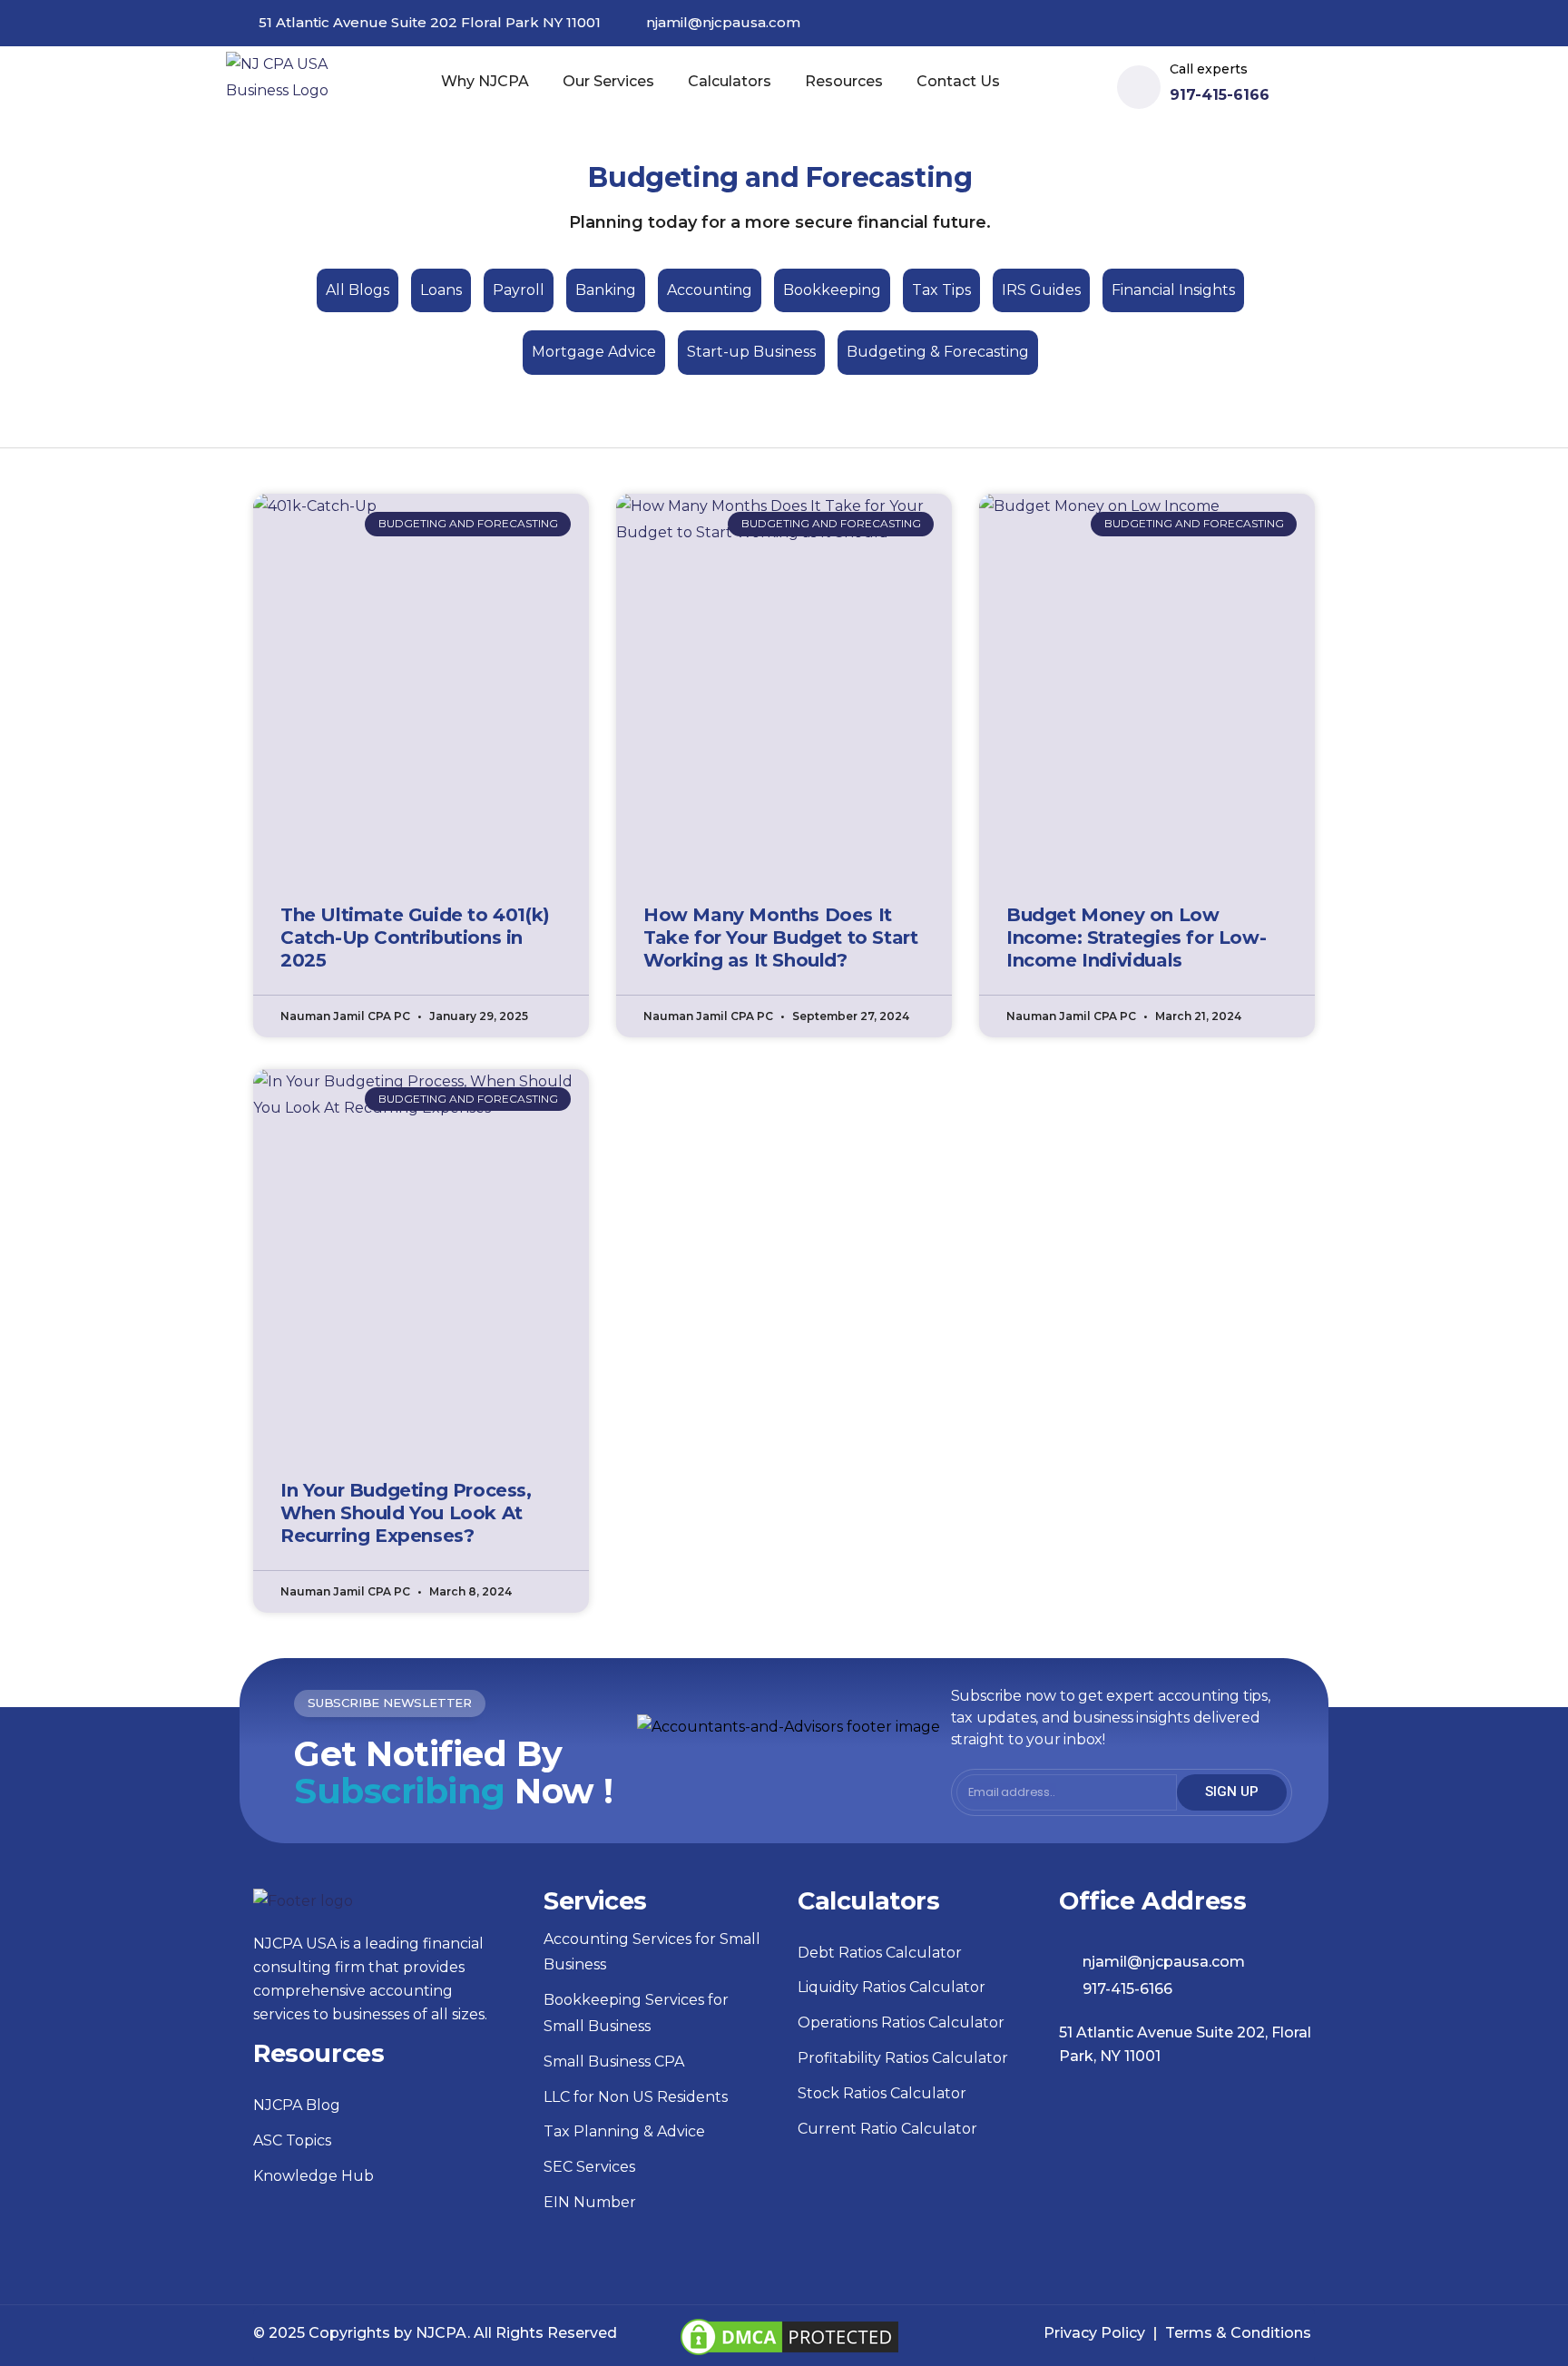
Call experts (1209, 69)
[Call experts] (1139, 87)
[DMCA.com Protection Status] (789, 2327)
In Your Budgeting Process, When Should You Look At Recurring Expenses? (406, 1513)
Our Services (608, 81)
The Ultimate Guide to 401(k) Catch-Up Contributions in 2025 (415, 938)
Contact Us (958, 81)
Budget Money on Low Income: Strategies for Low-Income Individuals (1136, 938)
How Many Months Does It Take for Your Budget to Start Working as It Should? (780, 938)
